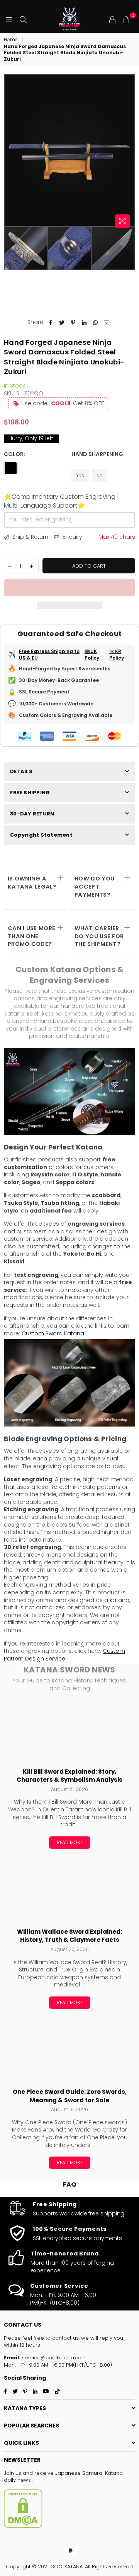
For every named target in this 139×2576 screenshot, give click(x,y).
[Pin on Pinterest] (73, 322)
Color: (15, 454)
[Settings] (112, 19)
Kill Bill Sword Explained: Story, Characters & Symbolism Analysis (69, 1776)
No (100, 475)
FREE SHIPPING (30, 793)
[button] (69, 588)
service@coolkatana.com (53, 2358)
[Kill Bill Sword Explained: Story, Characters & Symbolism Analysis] (69, 1731)
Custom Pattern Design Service (64, 1655)
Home (11, 40)
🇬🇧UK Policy (92, 655)
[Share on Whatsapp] (96, 322)
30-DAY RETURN (32, 814)
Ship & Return (30, 537)
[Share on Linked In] (84, 322)
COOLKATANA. (67, 2567)
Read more (70, 1842)
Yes (80, 475)
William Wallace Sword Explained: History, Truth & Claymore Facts (69, 1936)
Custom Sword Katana (53, 1333)
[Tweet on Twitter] (62, 322)
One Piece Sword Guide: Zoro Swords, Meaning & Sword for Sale (70, 2096)
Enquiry (72, 537)
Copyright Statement (41, 835)
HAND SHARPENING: (98, 454)
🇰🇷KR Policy (117, 655)
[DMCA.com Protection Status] (23, 2526)
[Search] (23, 19)
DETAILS (21, 771)
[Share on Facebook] (51, 322)
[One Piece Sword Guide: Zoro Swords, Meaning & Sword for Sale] (69, 2051)
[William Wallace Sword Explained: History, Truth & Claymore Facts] (69, 1891)
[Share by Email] (107, 322)
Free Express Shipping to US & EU (49, 655)
